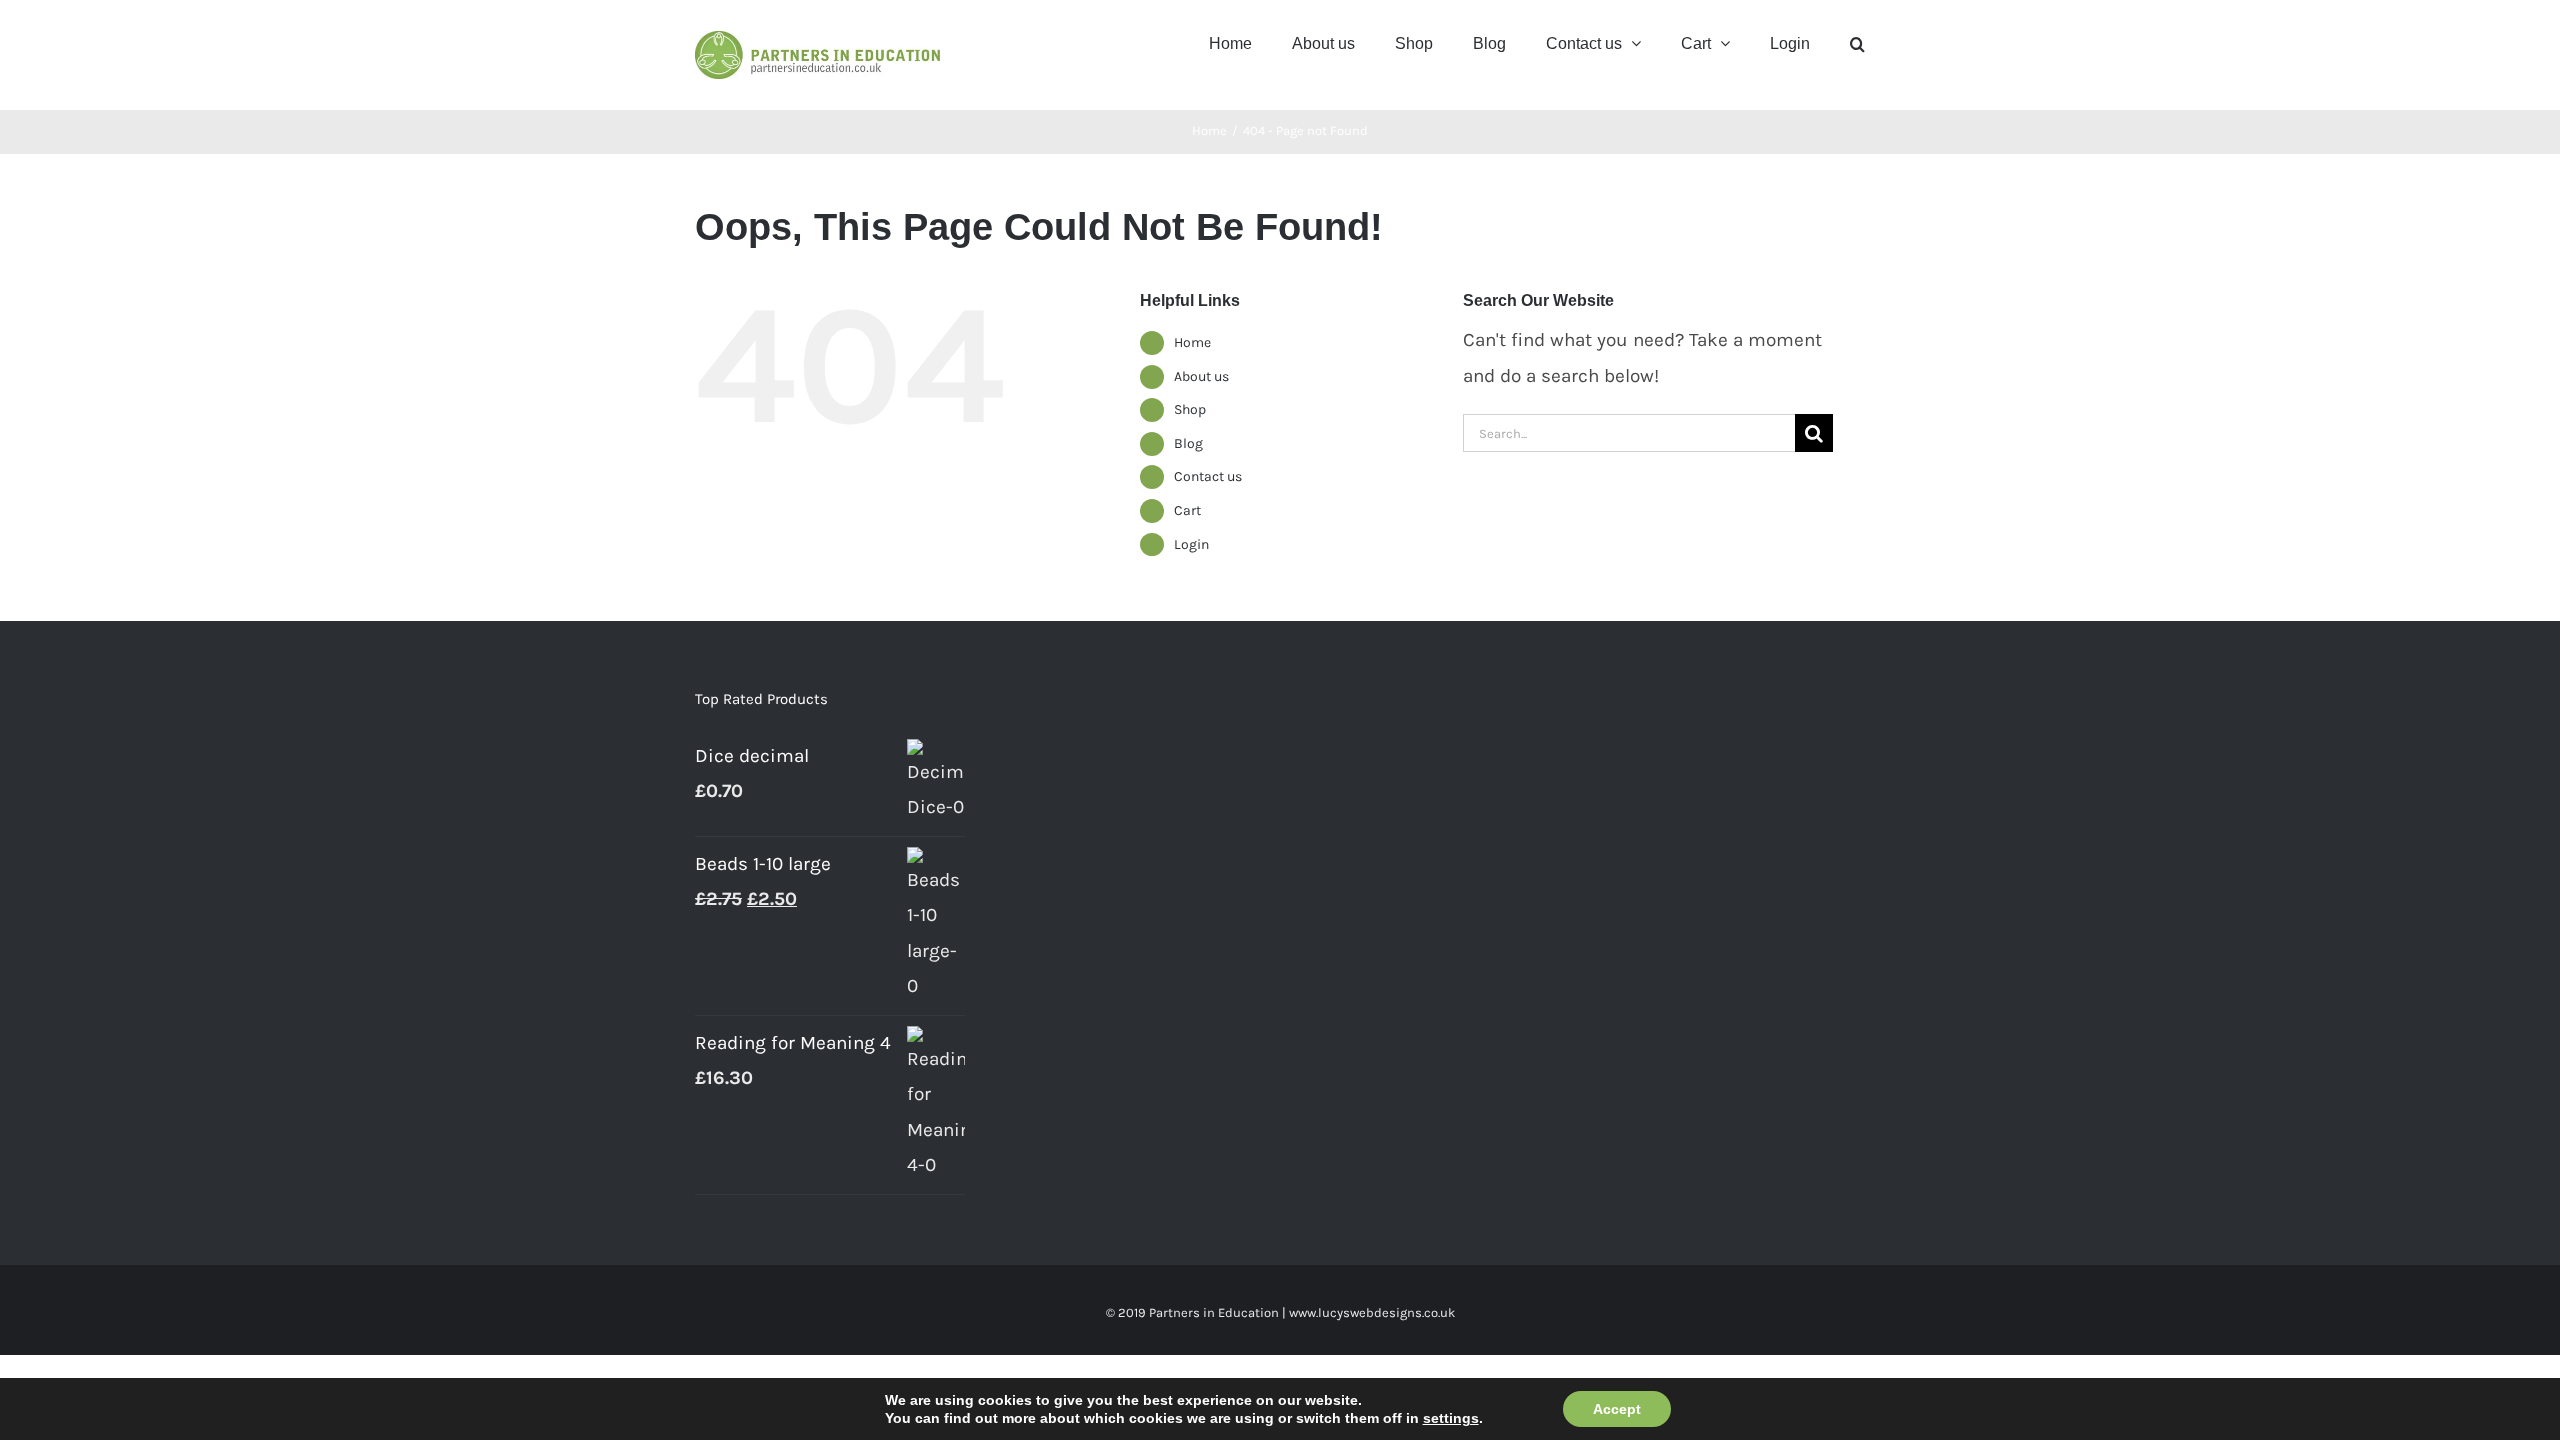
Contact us (1208, 476)
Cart (1187, 510)
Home (1192, 342)
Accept (1617, 1409)
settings (1451, 1418)
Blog (1188, 443)
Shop (1190, 409)
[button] (1857, 42)
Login (1191, 544)
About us (1201, 376)
